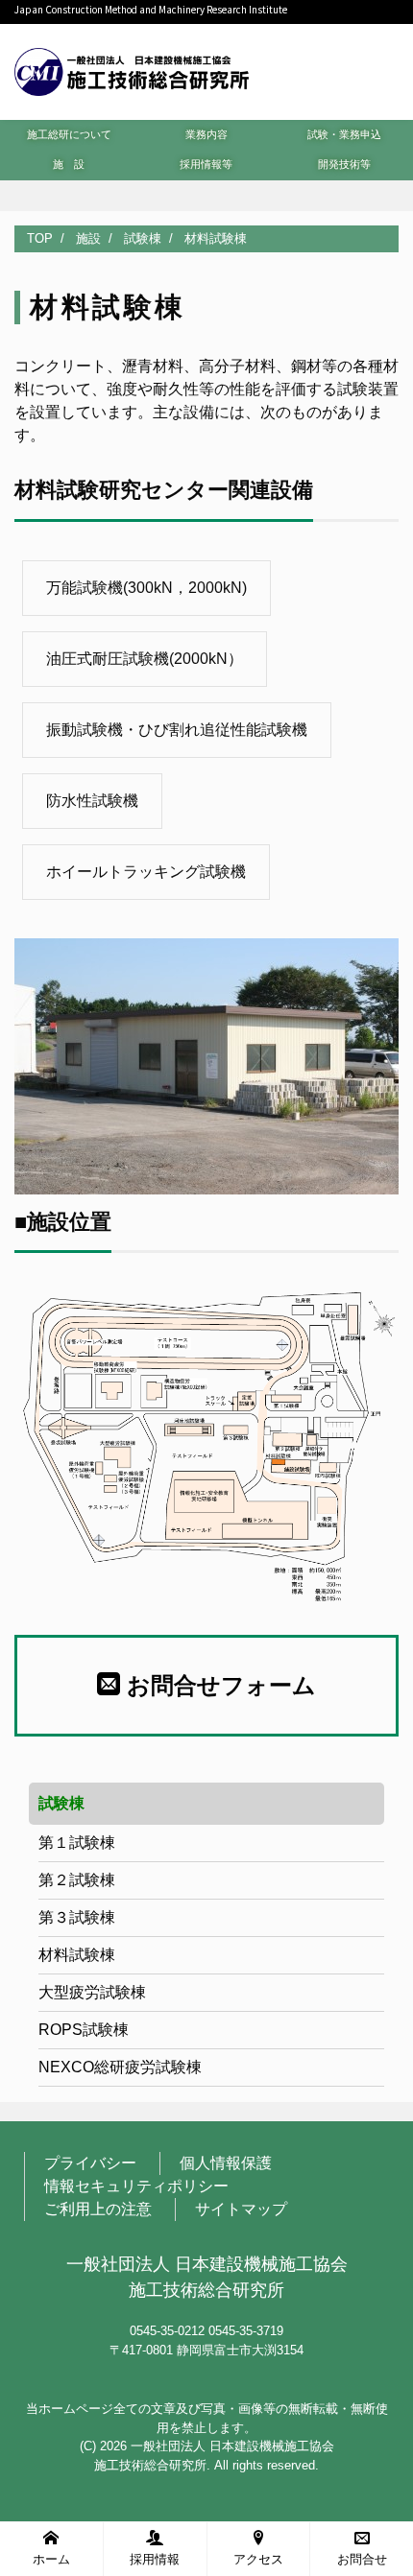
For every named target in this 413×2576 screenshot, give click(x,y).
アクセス (258, 2559)
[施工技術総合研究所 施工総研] (132, 70)
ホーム (51, 2559)
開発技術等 (344, 164)
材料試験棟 (77, 1955)
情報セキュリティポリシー (136, 2186)
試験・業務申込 (344, 134)
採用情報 (155, 2559)
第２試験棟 (77, 1880)
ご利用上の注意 (98, 2209)
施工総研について (69, 134)
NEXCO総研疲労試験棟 (120, 2067)
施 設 (69, 164)
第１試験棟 (77, 1843)
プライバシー (90, 2163)
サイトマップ (241, 2209)
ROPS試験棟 (84, 2030)
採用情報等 (206, 164)
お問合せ (362, 2559)
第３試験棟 (77, 1917)
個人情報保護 (226, 2163)
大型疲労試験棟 (92, 1992)
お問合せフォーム (218, 1685)
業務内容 (206, 134)
